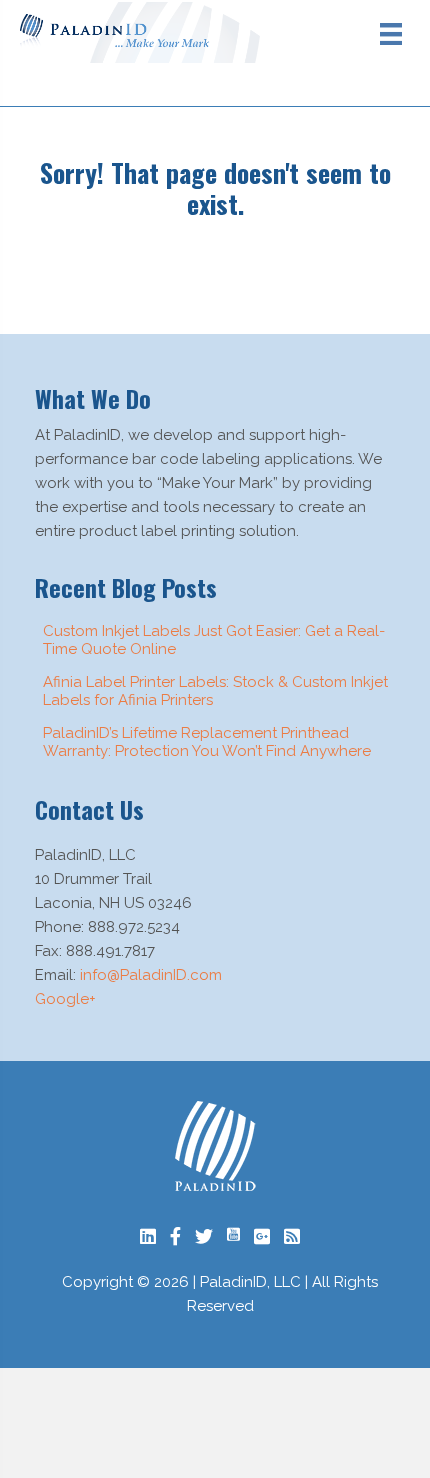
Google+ (65, 999)
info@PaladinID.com (151, 975)
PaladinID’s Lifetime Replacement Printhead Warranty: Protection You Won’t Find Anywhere (207, 742)
